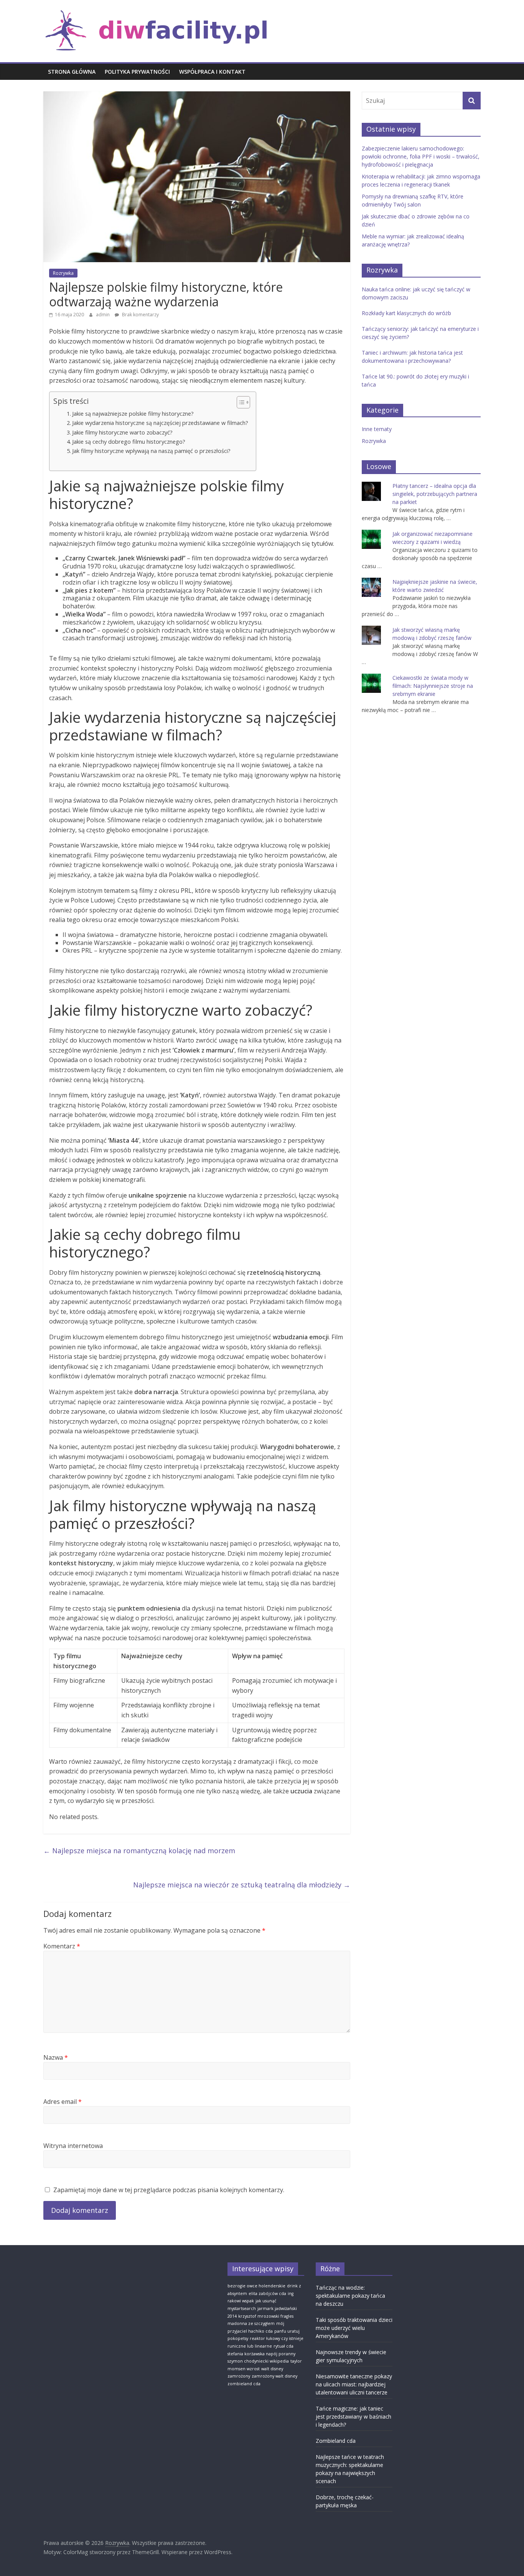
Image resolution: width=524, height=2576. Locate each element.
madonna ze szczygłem (251, 2323)
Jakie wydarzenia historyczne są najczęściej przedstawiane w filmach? (160, 423)
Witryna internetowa (73, 2146)
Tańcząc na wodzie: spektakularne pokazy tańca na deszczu (350, 2296)
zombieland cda (244, 2384)
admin (103, 315)
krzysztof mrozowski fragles (266, 2316)
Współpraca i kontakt (212, 72)
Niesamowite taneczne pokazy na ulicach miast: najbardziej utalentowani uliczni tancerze (354, 2384)
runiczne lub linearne (250, 2346)
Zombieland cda (336, 2441)
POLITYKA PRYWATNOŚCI (137, 72)
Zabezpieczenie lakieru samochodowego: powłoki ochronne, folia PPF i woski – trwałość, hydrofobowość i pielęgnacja (421, 156)
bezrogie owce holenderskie (256, 2286)
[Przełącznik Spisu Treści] (240, 402)
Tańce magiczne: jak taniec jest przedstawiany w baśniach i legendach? (353, 2417)
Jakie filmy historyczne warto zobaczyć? (122, 432)
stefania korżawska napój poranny (261, 2354)
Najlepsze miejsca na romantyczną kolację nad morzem (139, 1851)
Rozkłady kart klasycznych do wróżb (406, 313)
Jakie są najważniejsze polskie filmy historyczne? (133, 414)
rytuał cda (283, 2346)
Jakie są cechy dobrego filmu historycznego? (129, 442)
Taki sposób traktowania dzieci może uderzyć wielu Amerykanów (354, 2328)
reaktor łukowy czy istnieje (277, 2338)
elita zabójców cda (267, 2293)
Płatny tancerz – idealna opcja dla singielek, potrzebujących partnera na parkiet (435, 494)
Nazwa (56, 2057)
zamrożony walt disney (274, 2376)
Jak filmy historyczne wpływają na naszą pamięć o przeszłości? (151, 451)
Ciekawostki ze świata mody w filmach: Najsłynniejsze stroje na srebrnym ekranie (433, 686)
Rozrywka (63, 273)
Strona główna (72, 72)
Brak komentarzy (140, 315)
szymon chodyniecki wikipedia (258, 2361)
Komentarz (62, 1946)
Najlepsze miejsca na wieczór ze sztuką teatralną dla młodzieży (242, 1885)
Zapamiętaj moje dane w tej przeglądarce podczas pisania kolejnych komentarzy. (169, 2190)
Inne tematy (377, 429)
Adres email (63, 2102)
